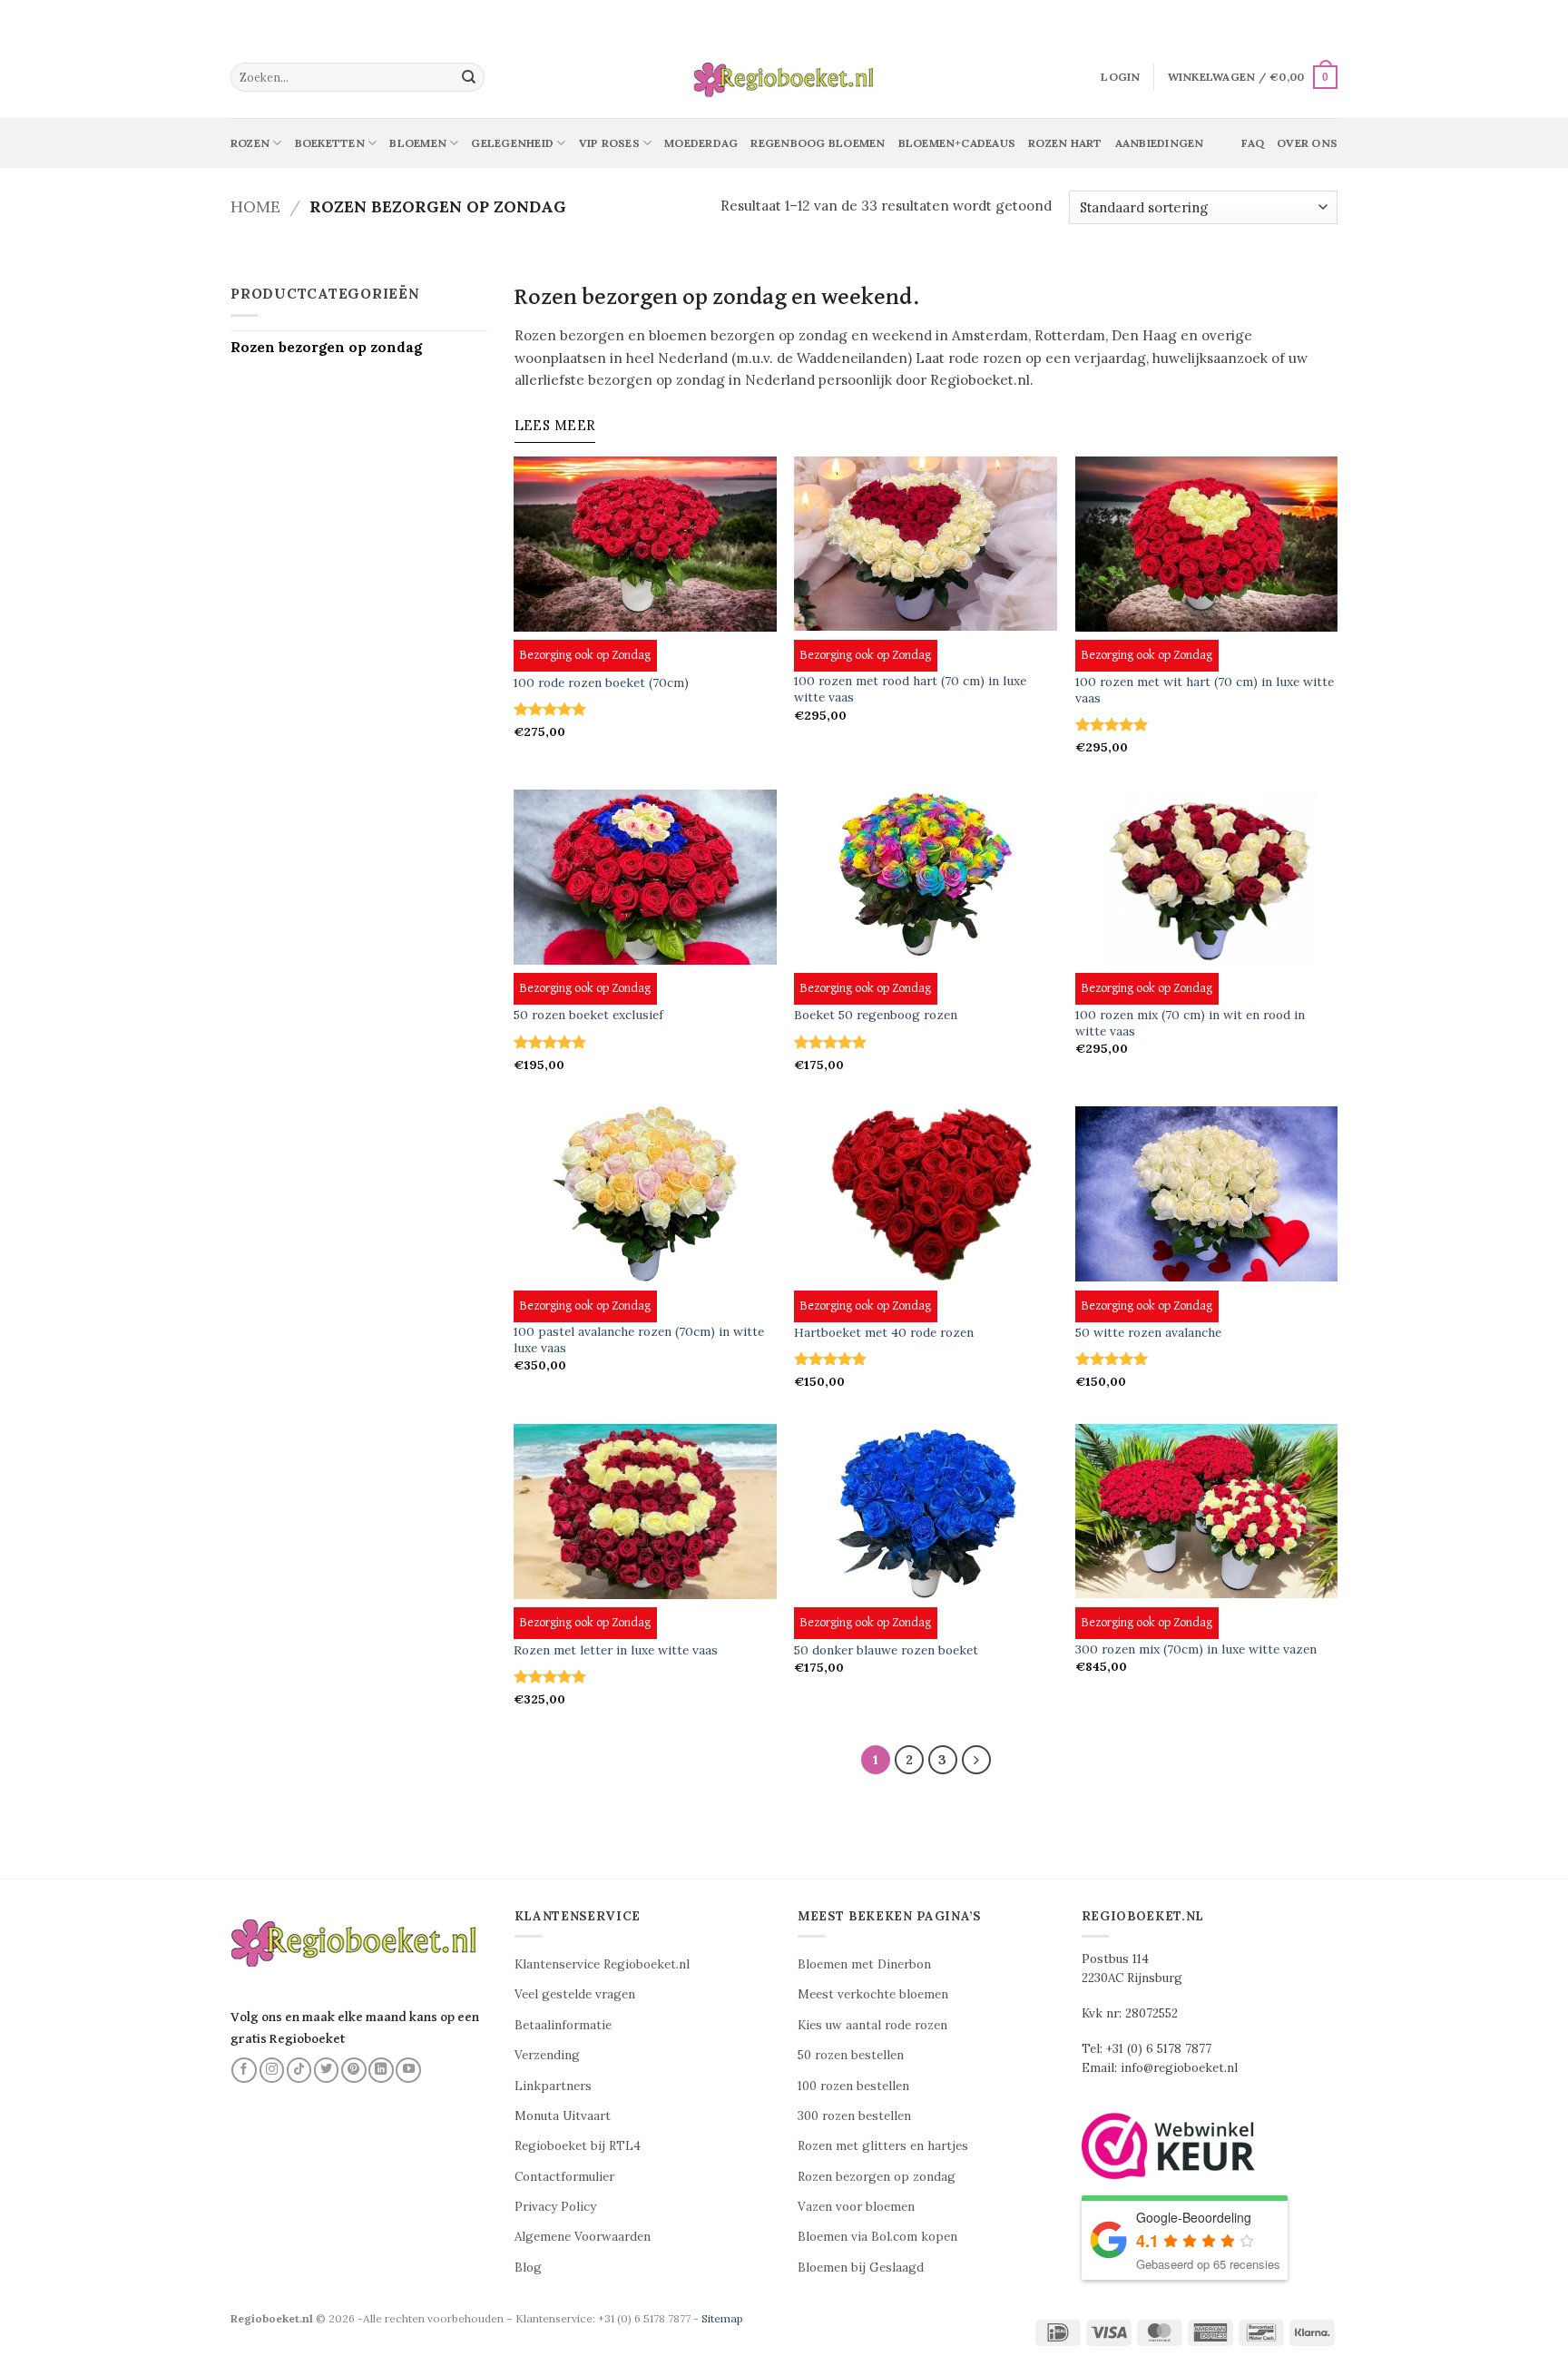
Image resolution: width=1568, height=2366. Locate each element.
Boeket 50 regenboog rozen (876, 1015)
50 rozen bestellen (851, 2055)
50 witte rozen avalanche (1148, 1333)
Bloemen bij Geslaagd (861, 2268)
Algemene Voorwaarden (583, 2237)
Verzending (547, 2055)
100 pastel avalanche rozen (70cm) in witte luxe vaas (639, 1340)
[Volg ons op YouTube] (408, 2070)
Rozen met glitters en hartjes (883, 2146)
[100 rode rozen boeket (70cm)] (645, 544)
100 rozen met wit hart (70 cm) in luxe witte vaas (1205, 690)
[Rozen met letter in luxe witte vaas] (645, 1512)
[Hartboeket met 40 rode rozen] (926, 1194)
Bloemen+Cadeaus (957, 143)
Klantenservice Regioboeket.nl (602, 1964)
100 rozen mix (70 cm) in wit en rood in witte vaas (1190, 1023)
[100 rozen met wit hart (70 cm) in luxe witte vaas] (1207, 544)
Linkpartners (553, 2086)
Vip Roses (609, 143)
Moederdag (701, 143)
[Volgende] (976, 1760)
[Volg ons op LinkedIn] (381, 2070)
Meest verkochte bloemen (873, 1994)
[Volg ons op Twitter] (327, 2070)
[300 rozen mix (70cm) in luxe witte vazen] (1207, 1511)
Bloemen (418, 143)
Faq (1253, 143)
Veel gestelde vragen (575, 1994)
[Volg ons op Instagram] (272, 2070)
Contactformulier (564, 2177)
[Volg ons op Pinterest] (354, 2070)
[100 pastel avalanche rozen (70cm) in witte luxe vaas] (645, 1194)
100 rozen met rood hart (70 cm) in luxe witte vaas (910, 689)
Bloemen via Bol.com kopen (877, 2237)
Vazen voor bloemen (856, 2207)
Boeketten (330, 143)
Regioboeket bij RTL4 (578, 2146)
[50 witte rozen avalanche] (1207, 1194)
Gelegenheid (512, 143)
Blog (528, 2268)
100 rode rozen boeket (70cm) (601, 683)
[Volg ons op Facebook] (244, 2070)
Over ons (1307, 143)
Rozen (250, 143)
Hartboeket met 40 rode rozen (884, 1333)
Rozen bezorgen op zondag (326, 347)
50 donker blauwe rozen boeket (886, 1650)
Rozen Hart (1065, 143)
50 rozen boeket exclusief (588, 1015)
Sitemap (722, 2318)
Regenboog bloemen (818, 143)
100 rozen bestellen (853, 2086)
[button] (1120, 77)
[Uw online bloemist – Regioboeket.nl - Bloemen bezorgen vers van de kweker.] (784, 78)
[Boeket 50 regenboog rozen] (926, 877)
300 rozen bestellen (854, 2116)
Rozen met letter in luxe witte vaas (616, 1650)
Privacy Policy (555, 2207)
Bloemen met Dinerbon (864, 1964)
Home (255, 206)
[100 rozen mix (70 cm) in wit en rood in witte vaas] (1207, 877)
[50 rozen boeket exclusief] (645, 877)
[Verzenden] (469, 77)
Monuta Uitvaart (563, 2116)
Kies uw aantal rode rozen (872, 2025)
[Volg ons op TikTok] (299, 2070)
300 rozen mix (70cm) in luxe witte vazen (1196, 1649)
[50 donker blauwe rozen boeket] (926, 1512)
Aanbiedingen (1160, 143)
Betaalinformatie (563, 2025)
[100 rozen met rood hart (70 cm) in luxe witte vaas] (926, 544)
